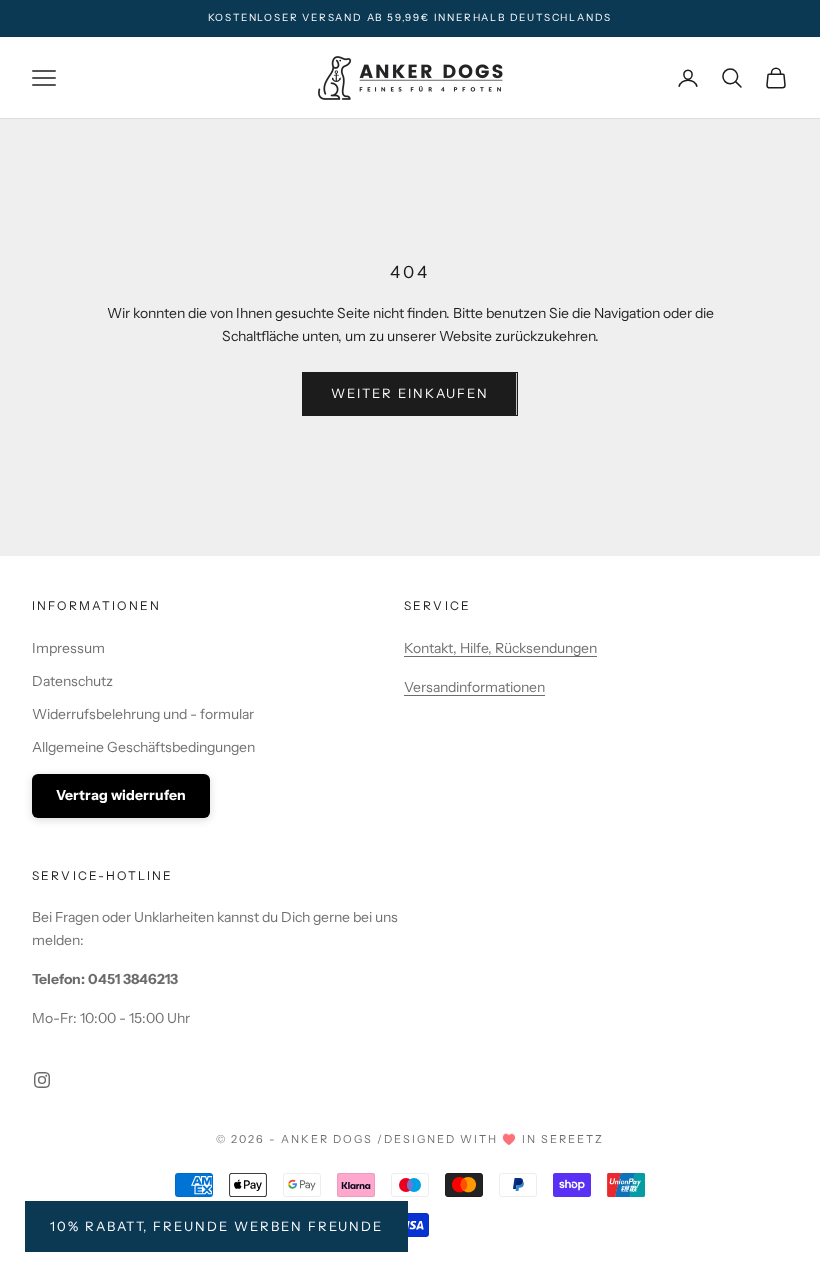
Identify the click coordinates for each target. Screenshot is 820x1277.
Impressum (68, 648)
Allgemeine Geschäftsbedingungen (143, 747)
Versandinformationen (474, 687)
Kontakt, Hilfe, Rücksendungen (500, 648)
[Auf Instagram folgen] (42, 1080)
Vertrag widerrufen (121, 795)
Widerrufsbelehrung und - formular (143, 714)
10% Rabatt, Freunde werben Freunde (216, 1226)
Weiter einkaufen (409, 393)
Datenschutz (72, 681)
